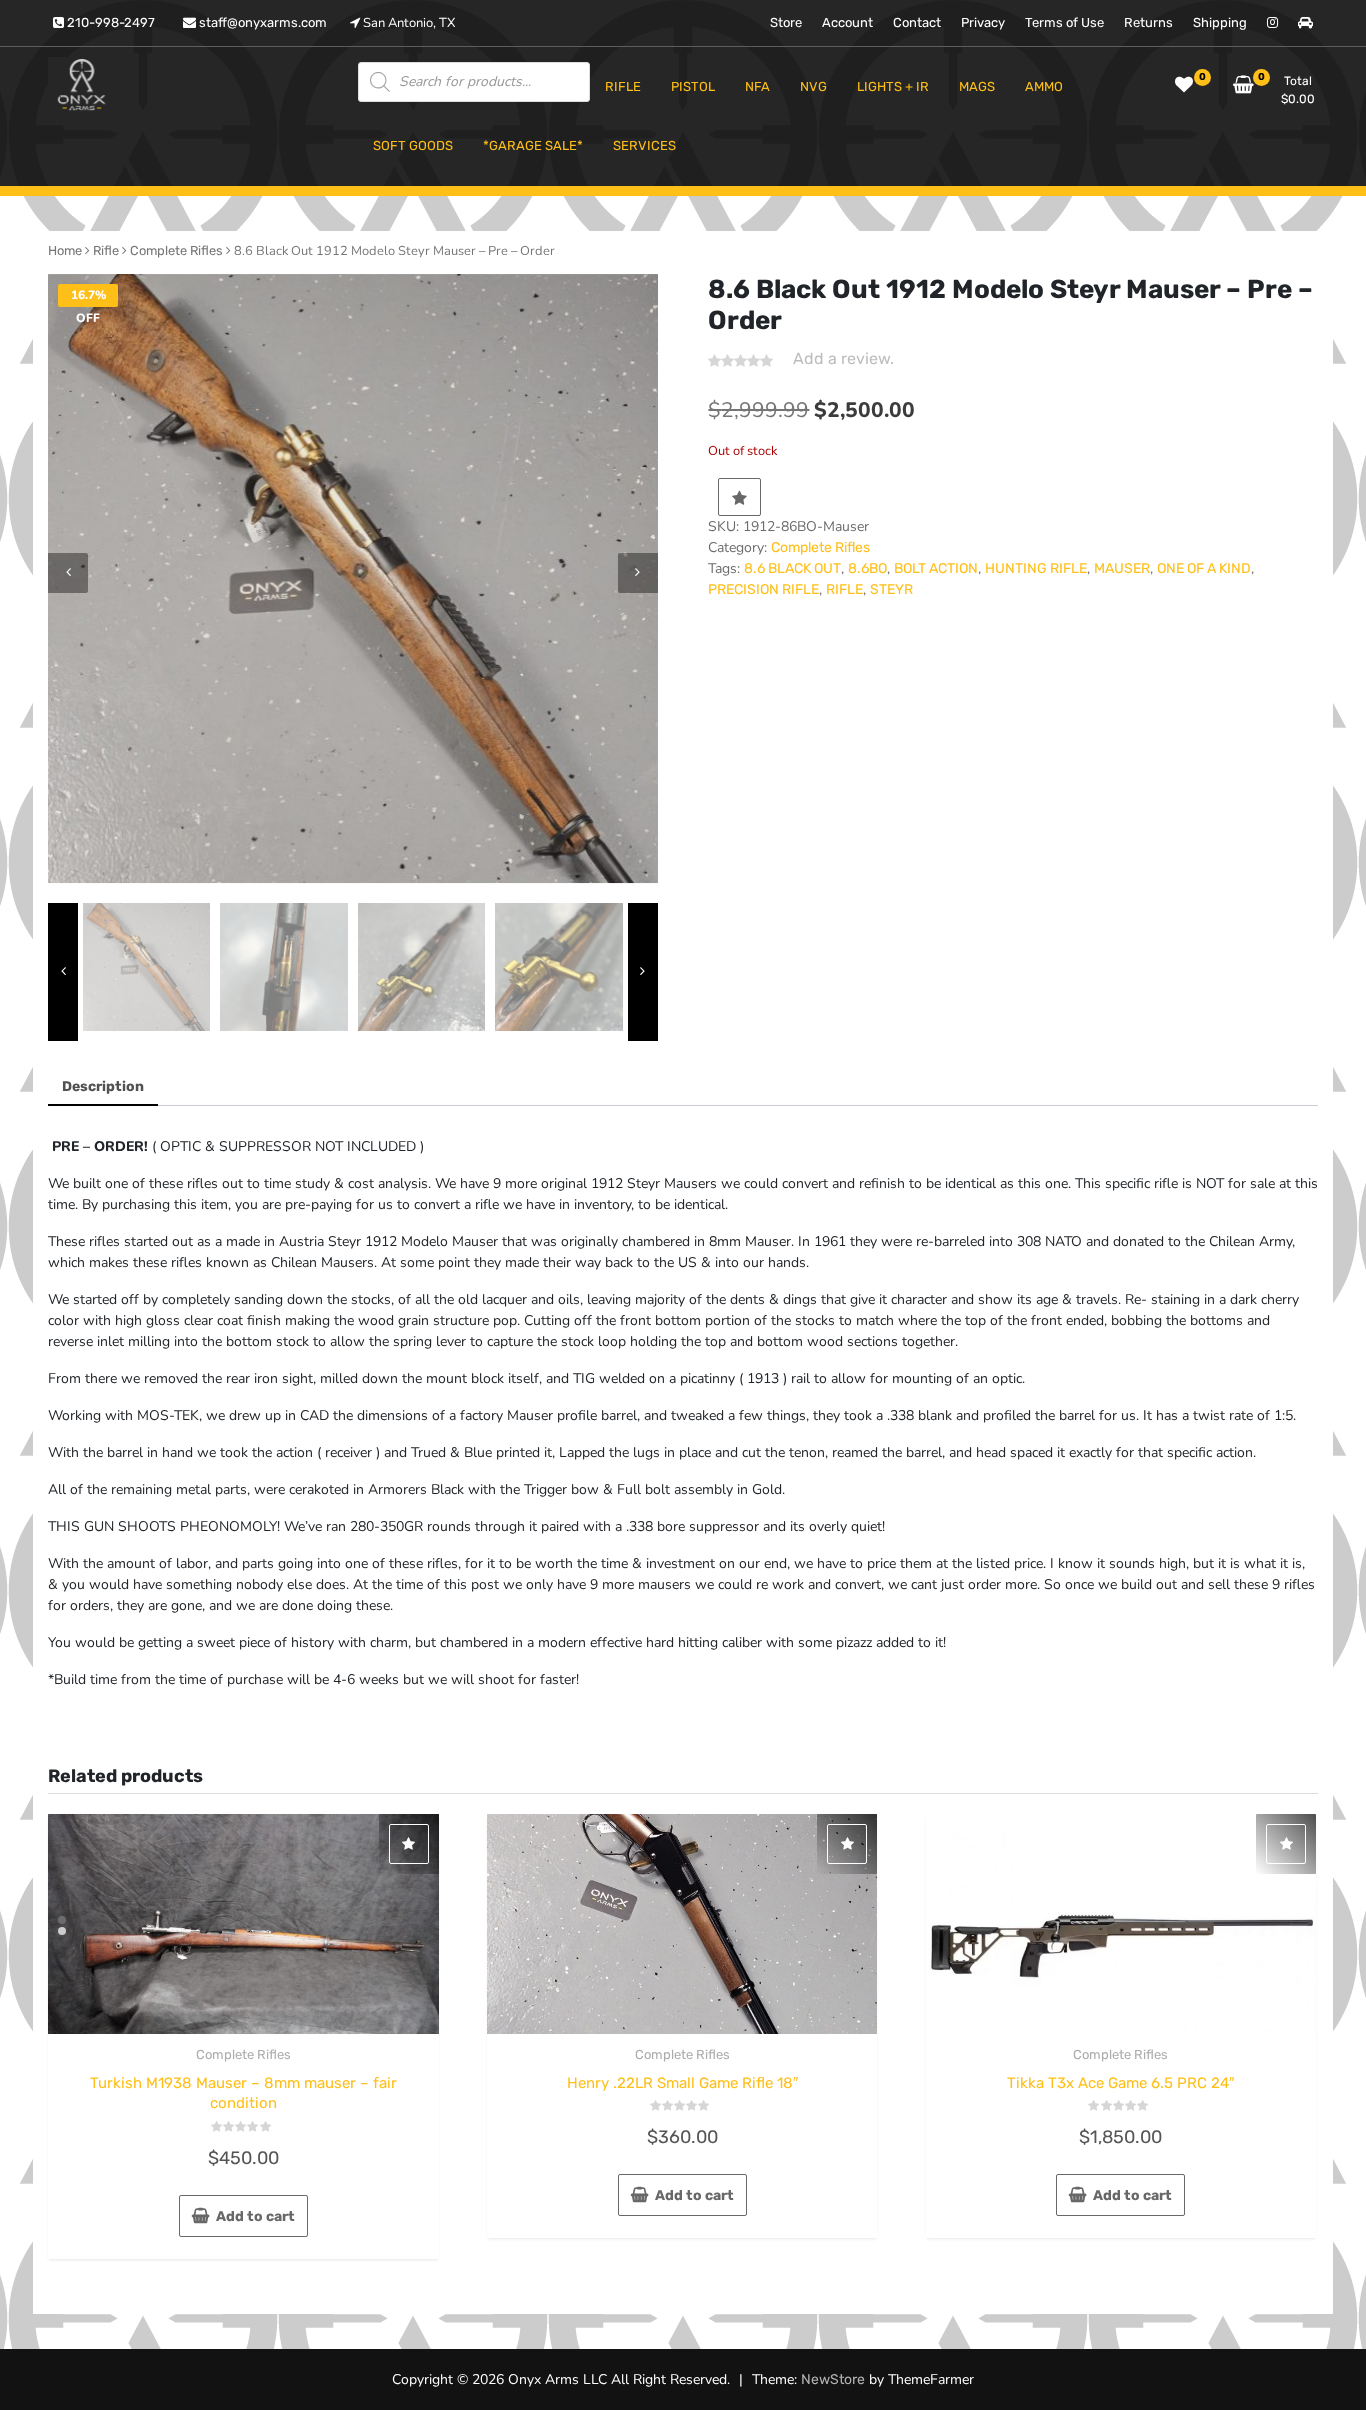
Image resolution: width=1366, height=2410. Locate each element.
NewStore (833, 2379)
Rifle (106, 250)
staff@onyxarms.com (261, 22)
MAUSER (1122, 568)
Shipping (1220, 22)
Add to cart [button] (255, 2216)
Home (65, 250)
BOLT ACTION (936, 568)
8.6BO (867, 568)
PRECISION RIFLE (763, 589)
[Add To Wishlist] (739, 497)
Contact (917, 22)
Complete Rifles (176, 250)
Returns (1148, 22)
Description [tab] (103, 1086)
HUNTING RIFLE (1036, 568)
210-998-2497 (109, 22)
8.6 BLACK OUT (792, 568)
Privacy (983, 22)
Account (847, 22)
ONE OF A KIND (1204, 568)
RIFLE (844, 589)
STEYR (891, 589)
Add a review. (843, 358)
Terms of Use (1064, 22)
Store (786, 22)
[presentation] (68, 573)
